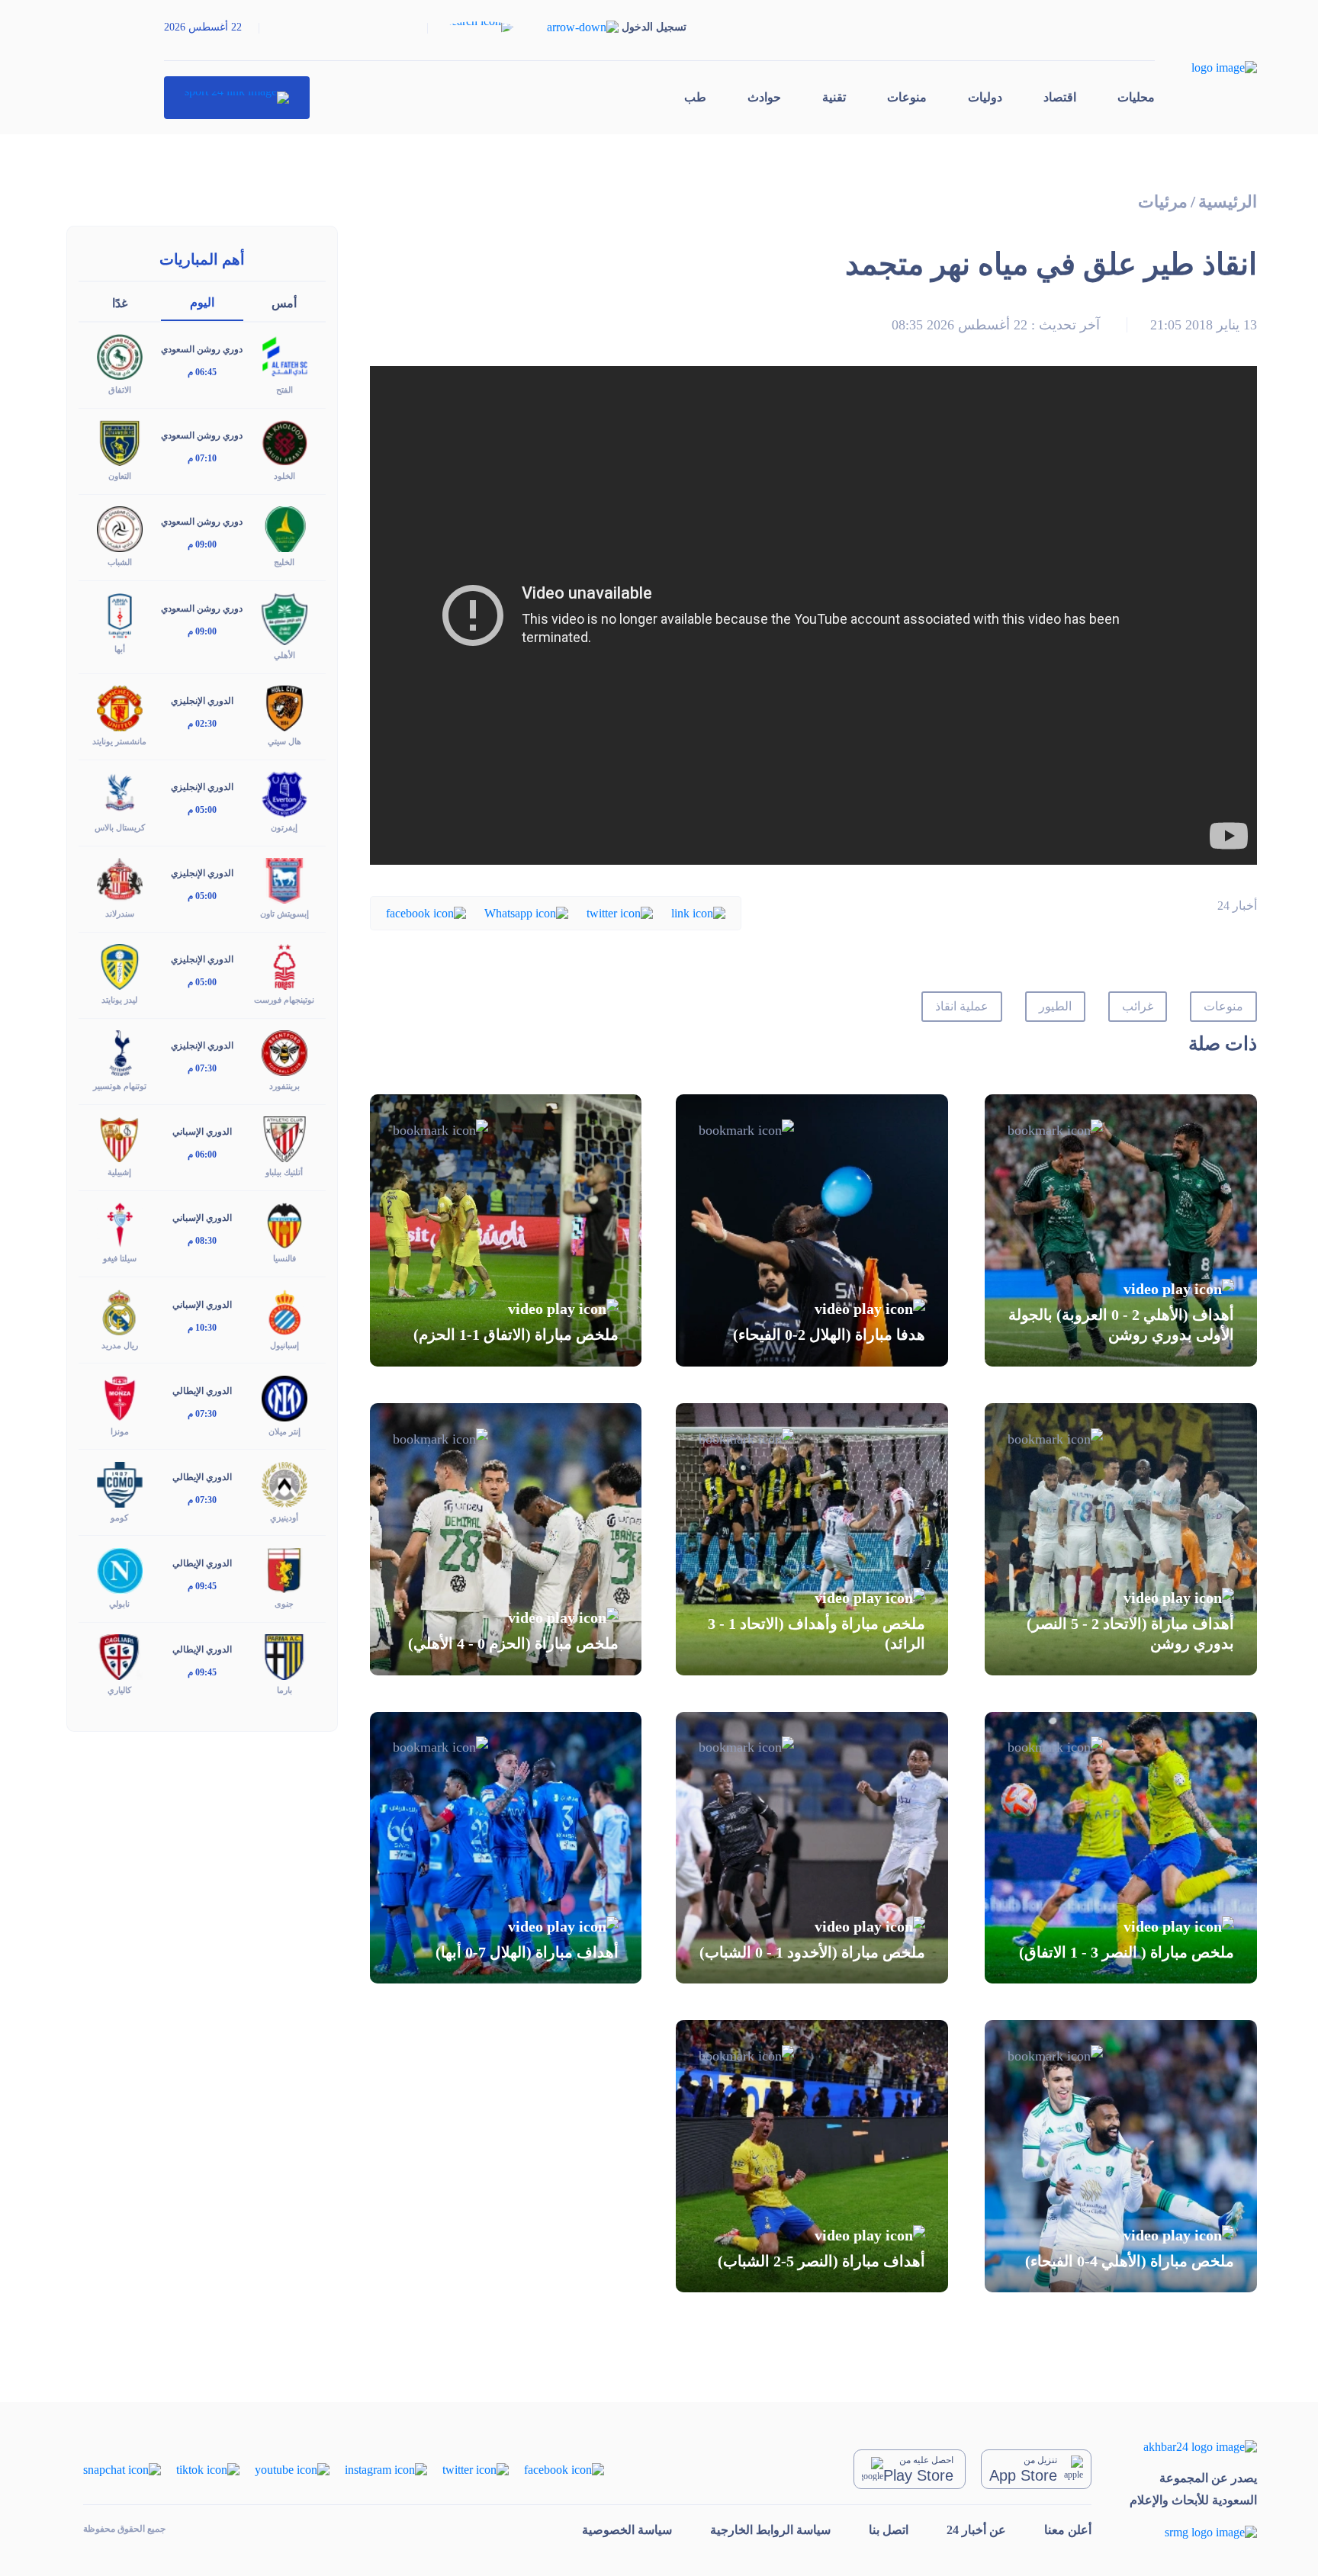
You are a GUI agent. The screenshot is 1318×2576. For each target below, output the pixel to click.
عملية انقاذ (962, 1006)
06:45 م (202, 372)
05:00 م (202, 810)
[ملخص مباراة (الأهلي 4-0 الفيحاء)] (1121, 2156)
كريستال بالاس (120, 827)
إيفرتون (284, 827)
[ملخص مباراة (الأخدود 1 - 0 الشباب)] (812, 1848)
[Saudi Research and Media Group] (1193, 2532)
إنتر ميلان (284, 1431)
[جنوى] (284, 1569)
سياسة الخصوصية (627, 2530)
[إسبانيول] (284, 1310)
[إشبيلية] (120, 1138)
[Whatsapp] (526, 912)
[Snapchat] (122, 2468)
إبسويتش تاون (284, 914)
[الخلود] (284, 442)
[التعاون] (120, 442)
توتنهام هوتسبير (120, 1086)
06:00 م (202, 1155)
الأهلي (284, 655)
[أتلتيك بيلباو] (284, 1138)
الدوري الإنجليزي (202, 701)
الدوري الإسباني (202, 1132)
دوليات (985, 97)
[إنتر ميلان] (284, 1397)
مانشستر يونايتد (119, 741)
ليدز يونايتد (119, 1000)
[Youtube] (292, 2468)
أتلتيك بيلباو (284, 1172)
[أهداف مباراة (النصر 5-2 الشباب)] (812, 2156)
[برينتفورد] (284, 1052)
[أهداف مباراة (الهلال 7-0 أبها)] (506, 1848)
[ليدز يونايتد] (120, 966)
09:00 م (202, 544)
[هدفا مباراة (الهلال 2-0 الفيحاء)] (812, 1230)
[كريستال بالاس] (120, 793)
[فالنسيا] (284, 1224)
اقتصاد (1060, 97)
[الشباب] (120, 528)
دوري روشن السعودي (202, 349)
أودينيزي (284, 1518)
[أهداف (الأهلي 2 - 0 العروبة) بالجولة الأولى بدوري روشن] (1121, 1230)
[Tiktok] (208, 2468)
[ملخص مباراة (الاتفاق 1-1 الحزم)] (506, 1230)
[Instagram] (386, 2468)
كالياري (119, 1690)
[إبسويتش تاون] (284, 880)
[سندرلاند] (120, 880)
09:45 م (202, 1586)
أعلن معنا (1068, 2530)
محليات (1136, 97)
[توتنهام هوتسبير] (120, 1052)
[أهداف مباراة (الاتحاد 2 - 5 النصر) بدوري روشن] (1121, 1539)
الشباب (120, 562)
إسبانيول (284, 1345)
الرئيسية (1228, 202)
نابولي (119, 1604)
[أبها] (120, 614)
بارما (284, 1690)
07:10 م (202, 458)
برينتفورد (284, 1086)
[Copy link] (698, 912)
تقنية (834, 97)
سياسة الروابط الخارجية (770, 2530)
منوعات (907, 97)
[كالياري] (120, 1656)
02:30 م (202, 724)
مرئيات (1163, 202)
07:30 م (202, 1068)
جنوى (284, 1604)
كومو (119, 1518)
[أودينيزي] (284, 1483)
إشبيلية (119, 1172)
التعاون (120, 476)
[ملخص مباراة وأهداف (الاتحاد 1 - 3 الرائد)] (812, 1539)
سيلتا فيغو (120, 1258)
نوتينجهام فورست (284, 1000)
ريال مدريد (120, 1345)
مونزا (120, 1431)
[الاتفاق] (120, 356)
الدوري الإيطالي (202, 1391)
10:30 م (202, 1328)
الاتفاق (120, 390)
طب (695, 97)
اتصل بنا (889, 2530)
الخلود (284, 476)
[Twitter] (620, 912)
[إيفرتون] (284, 793)
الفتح (284, 390)
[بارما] (284, 1656)
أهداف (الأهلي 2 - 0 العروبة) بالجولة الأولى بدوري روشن (1121, 1325)
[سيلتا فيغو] (120, 1224)
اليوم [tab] (202, 302)
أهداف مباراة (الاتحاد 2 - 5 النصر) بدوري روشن (1130, 1633)
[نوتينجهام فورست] (284, 966)
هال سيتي (284, 741)
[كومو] (120, 1483)
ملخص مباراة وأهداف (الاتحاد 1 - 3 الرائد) (817, 1633)
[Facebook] (426, 912)
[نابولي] (120, 1569)
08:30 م (202, 1241)
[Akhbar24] (1193, 2446)
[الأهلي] (284, 617)
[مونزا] (120, 1397)
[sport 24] (237, 98)
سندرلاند (120, 914)
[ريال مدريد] (120, 1310)
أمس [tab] (284, 303)
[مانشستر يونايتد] (120, 707)
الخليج (284, 562)
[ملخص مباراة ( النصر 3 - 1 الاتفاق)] (1121, 1848)
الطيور (1055, 1006)
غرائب (1138, 1006)
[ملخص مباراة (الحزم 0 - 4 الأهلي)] (506, 1539)
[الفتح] (284, 356)
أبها (120, 649)
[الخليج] (284, 528)
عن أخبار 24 (976, 2530)
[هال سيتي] (284, 707)
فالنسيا (284, 1258)
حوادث (764, 97)
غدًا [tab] (120, 303)
